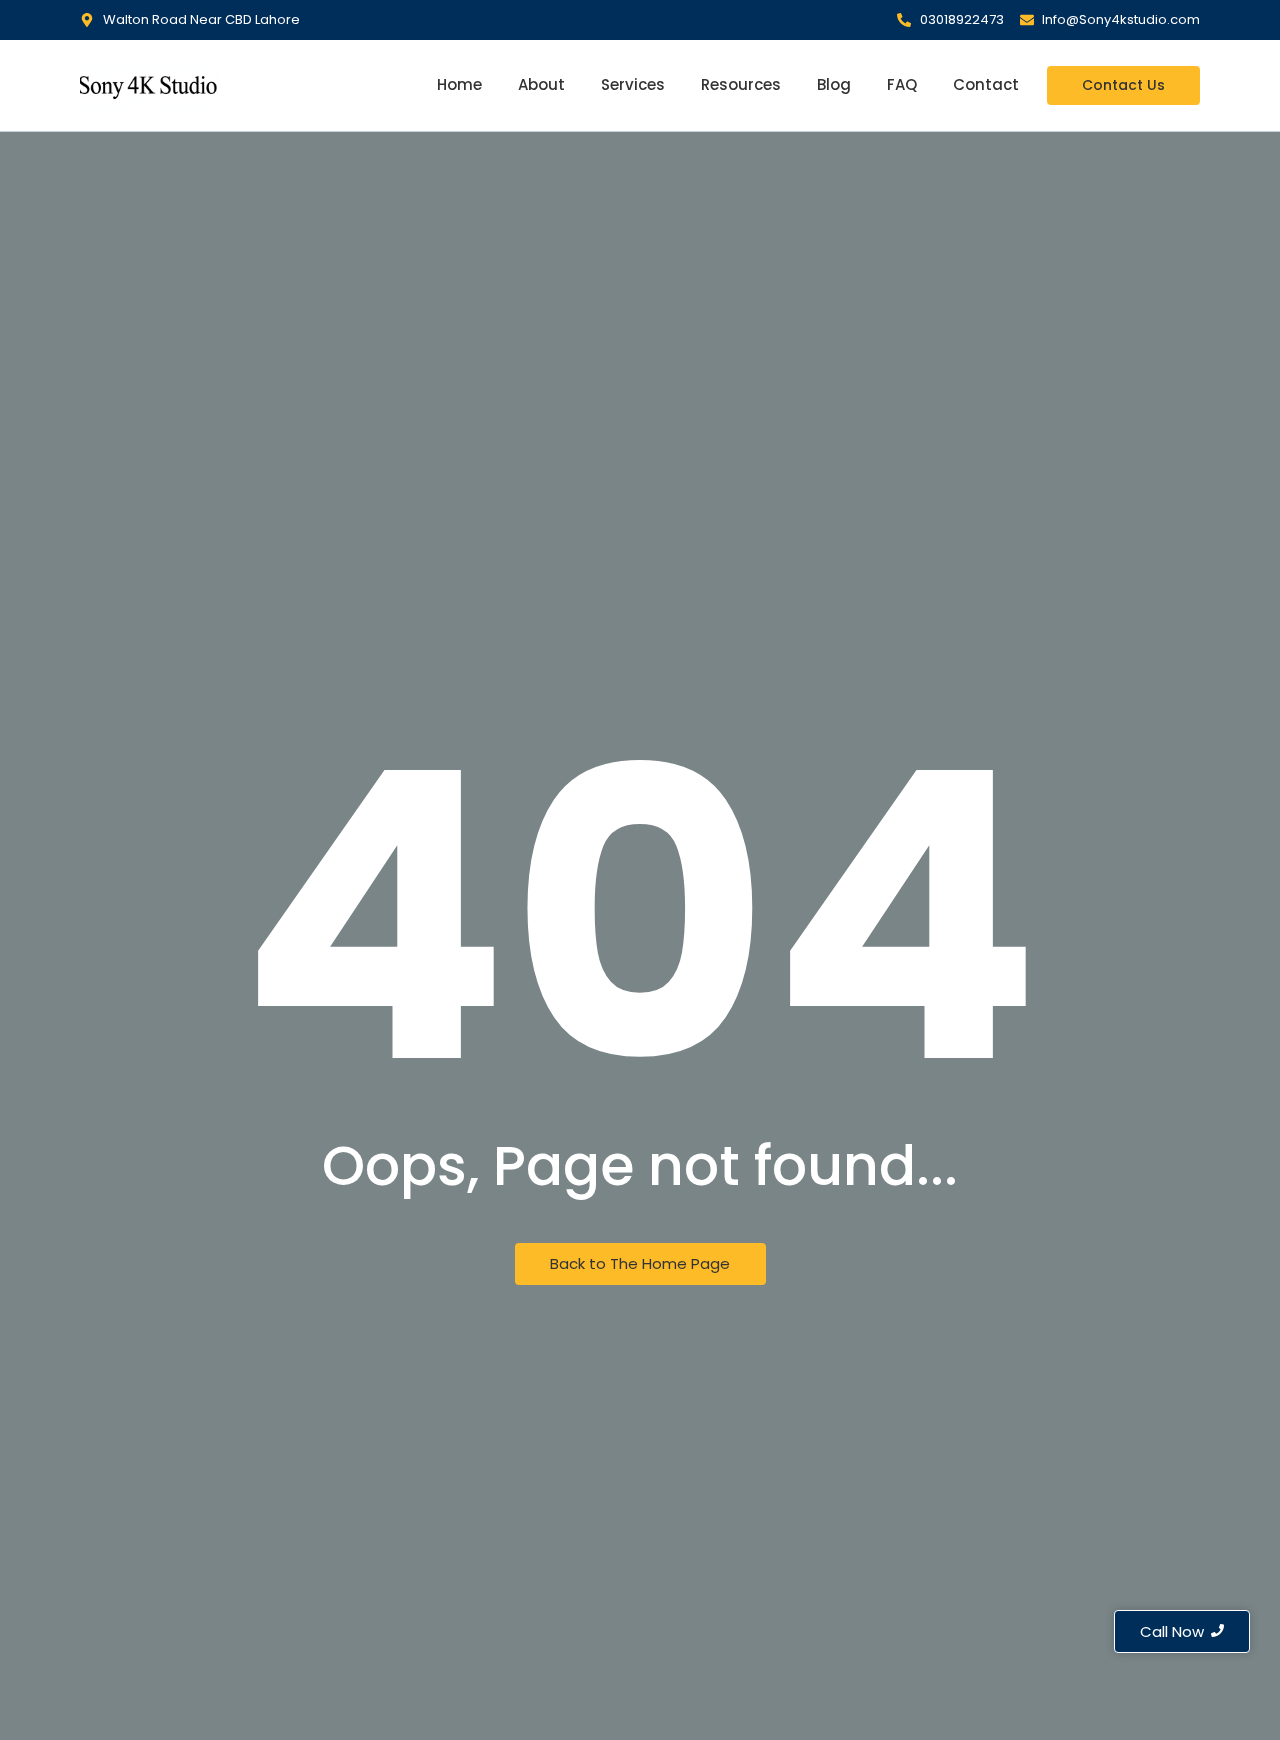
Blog (834, 84)
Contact (986, 84)
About (541, 84)
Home (459, 84)
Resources (741, 84)
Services (633, 84)
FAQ (902, 84)
